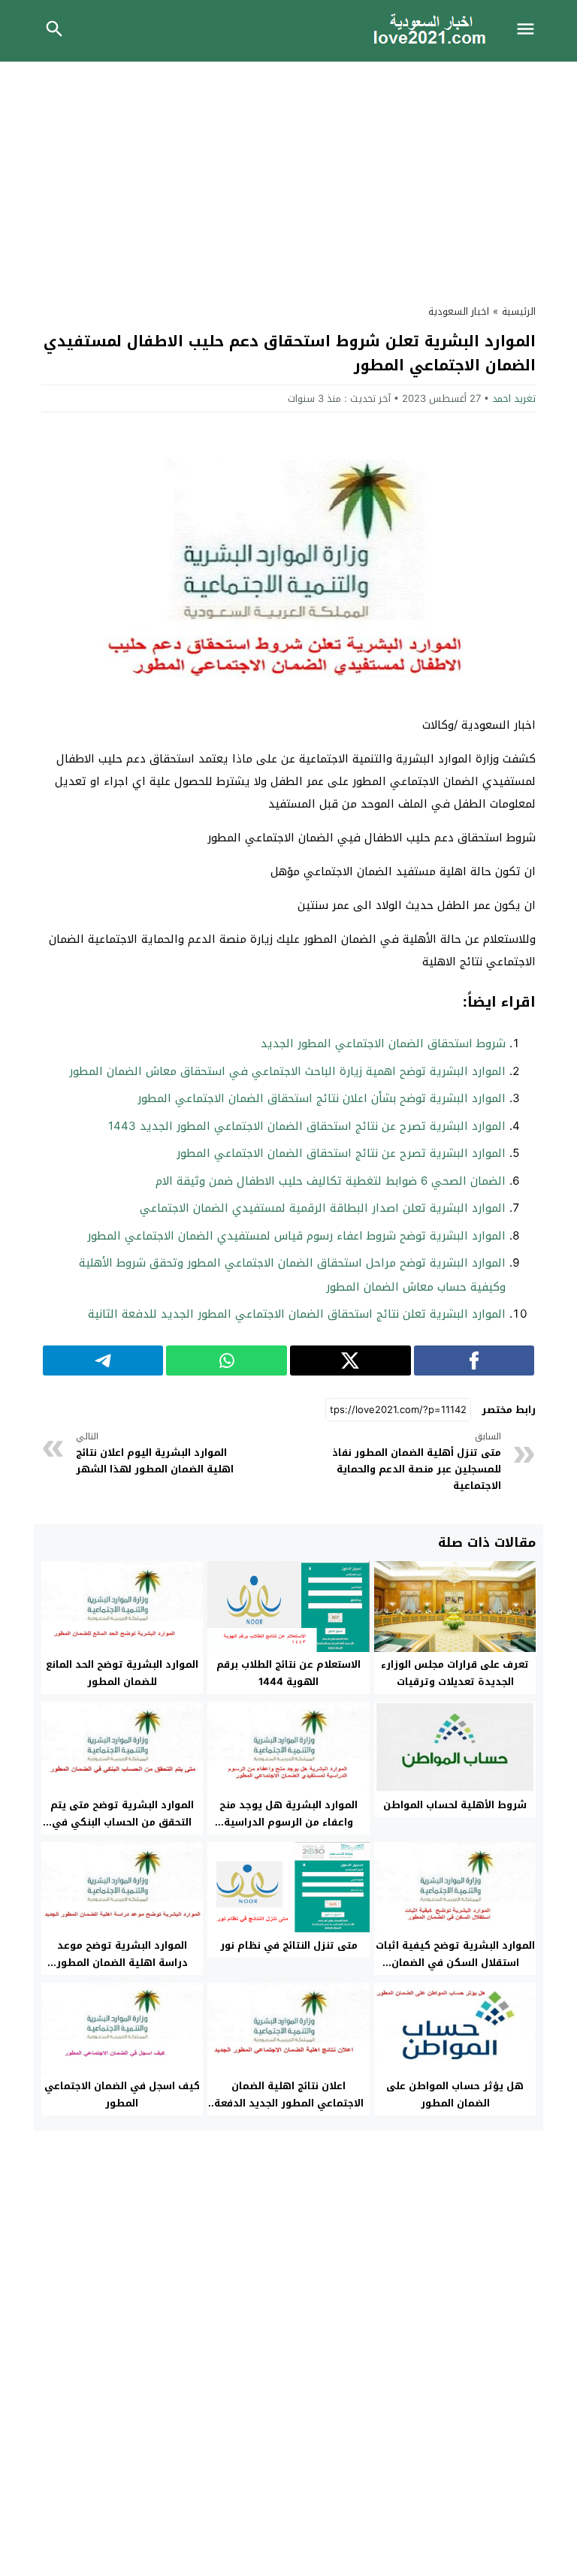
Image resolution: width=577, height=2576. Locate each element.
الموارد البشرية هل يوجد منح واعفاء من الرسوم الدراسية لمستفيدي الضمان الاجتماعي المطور (288, 1831)
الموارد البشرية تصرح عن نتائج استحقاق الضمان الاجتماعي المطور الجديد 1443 (307, 1126)
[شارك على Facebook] (474, 1360)
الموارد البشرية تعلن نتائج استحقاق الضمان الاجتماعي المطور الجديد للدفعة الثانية (297, 1314)
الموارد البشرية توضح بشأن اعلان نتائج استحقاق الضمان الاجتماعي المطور (322, 1098)
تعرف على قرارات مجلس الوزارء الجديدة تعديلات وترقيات (455, 1673)
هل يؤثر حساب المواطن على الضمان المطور (455, 2094)
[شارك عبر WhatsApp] (227, 1360)
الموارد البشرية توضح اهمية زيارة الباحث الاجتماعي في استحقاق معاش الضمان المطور (287, 1071)
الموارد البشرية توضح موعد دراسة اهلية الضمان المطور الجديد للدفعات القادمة (122, 1963)
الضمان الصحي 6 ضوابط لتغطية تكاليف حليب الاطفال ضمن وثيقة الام (331, 1181)
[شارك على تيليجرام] (103, 1360)
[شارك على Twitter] (350, 1360)
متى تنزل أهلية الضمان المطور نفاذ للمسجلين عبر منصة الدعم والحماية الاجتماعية (417, 1462)
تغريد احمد (514, 399)
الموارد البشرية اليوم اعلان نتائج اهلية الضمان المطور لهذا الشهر (155, 1453)
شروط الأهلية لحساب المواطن (455, 1805)
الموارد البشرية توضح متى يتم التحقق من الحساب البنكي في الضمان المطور (122, 1822)
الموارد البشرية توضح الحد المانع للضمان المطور (122, 1673)
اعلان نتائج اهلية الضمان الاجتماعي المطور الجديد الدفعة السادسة (289, 2103)
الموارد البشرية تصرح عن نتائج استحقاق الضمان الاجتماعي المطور (341, 1153)
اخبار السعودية (459, 311)
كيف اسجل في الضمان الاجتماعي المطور (122, 2094)
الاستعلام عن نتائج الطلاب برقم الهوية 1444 (288, 1673)
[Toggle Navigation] (530, 31)
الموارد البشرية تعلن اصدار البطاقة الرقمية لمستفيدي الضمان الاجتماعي (323, 1208)
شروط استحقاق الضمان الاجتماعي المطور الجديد (383, 1043)
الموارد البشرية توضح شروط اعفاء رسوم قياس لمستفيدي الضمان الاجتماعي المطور (296, 1236)
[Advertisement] (288, 174)
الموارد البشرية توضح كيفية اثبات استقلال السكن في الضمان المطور (455, 1963)
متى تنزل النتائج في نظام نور (289, 1945)
